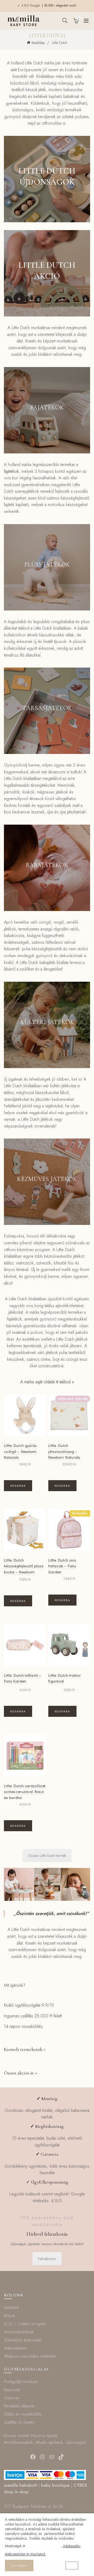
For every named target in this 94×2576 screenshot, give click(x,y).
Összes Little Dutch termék (47, 1856)
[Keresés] (65, 20)
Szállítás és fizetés (19, 2422)
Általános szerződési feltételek (30, 2356)
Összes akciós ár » (20, 2073)
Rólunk (10, 2316)
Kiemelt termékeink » (25, 2049)
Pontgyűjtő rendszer (21, 2382)
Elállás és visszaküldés (23, 2414)
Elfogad (19, 2566)
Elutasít (49, 2566)
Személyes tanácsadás (23, 2340)
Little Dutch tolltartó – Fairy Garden (22, 1678)
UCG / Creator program (25, 2324)
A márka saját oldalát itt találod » (47, 1382)
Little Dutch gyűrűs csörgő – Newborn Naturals (20, 1451)
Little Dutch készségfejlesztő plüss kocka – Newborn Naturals (24, 1569)
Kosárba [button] (18, 1486)
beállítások (43, 2546)
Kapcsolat (12, 2390)
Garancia (11, 2398)
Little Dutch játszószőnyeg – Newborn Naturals (64, 1451)
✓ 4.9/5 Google (29, 5)
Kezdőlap (38, 43)
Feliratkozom (47, 2259)
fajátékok (11, 471)
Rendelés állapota (19, 2406)
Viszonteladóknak (19, 2332)
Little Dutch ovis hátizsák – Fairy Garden (62, 1566)
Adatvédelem (15, 2348)
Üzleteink (11, 2308)
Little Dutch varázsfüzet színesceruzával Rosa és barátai (25, 1792)
